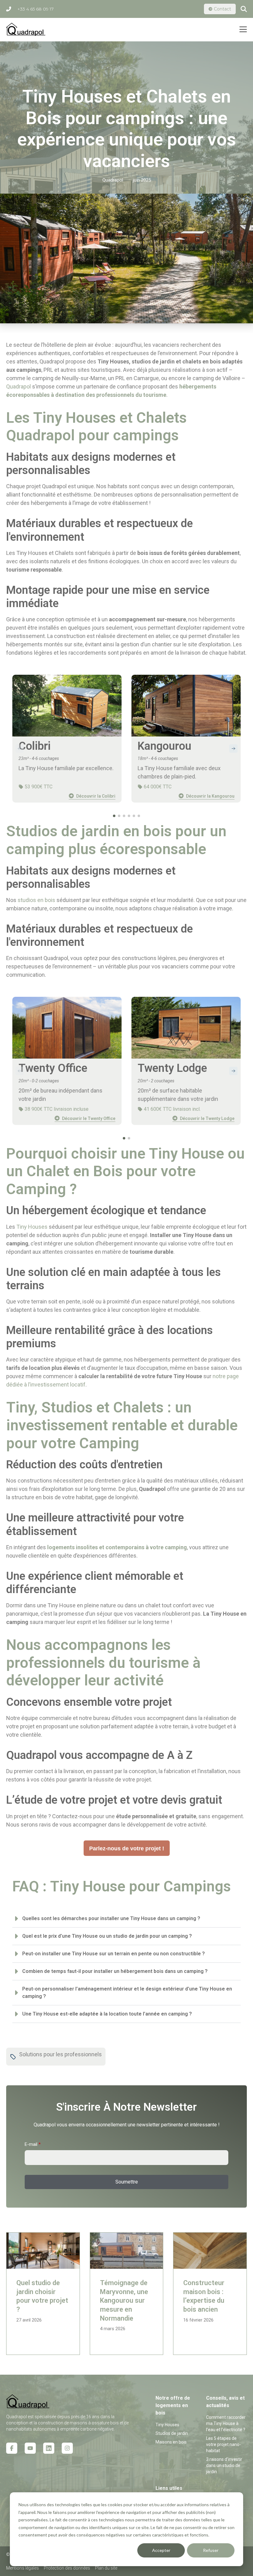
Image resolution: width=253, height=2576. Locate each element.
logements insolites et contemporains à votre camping (117, 1547)
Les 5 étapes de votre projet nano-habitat (224, 2444)
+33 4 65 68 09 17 (35, 9)
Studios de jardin (172, 2433)
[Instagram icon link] (67, 2448)
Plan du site (106, 2568)
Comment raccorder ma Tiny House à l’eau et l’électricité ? (226, 2423)
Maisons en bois (171, 2442)
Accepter (161, 2550)
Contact (222, 9)
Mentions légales (23, 2568)
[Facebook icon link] (12, 2448)
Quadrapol (19, 386)
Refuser (211, 2550)
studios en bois (36, 900)
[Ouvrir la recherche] (244, 9)
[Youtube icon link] (30, 2448)
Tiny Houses (32, 1227)
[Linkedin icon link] (49, 2448)
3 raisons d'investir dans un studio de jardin (224, 2465)
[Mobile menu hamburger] (243, 29)
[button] (233, 749)
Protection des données (67, 2568)
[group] (67, 739)
